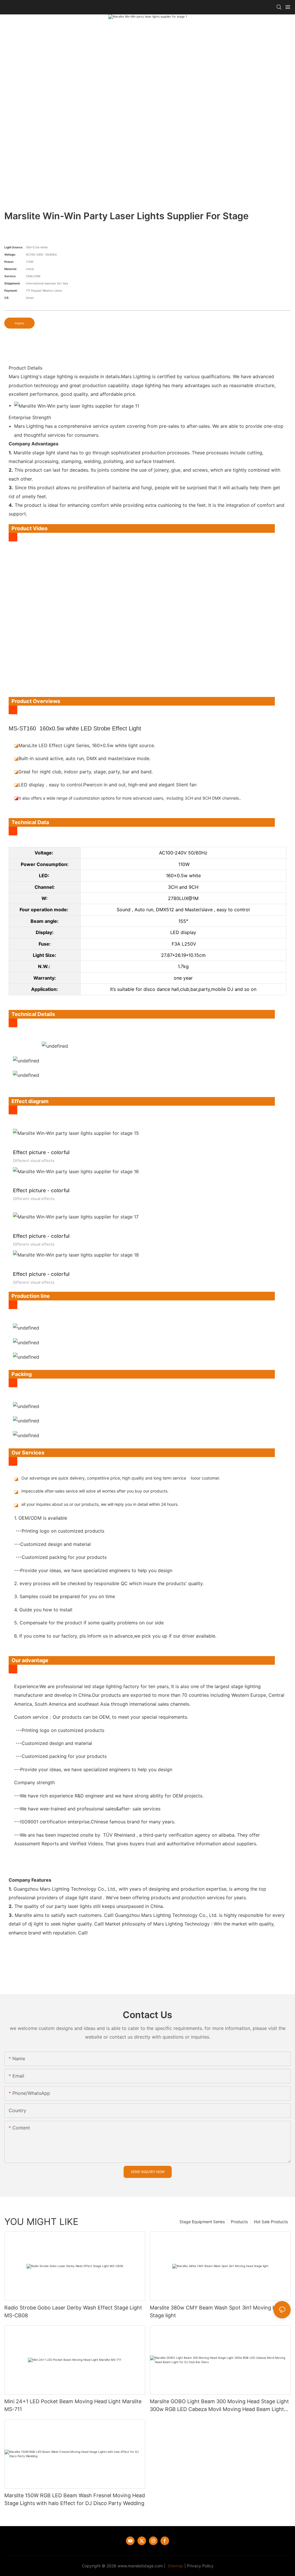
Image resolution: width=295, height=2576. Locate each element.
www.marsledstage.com (140, 2566)
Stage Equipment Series (202, 2222)
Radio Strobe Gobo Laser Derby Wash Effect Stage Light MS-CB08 (73, 2311)
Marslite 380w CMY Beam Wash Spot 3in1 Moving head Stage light (217, 2311)
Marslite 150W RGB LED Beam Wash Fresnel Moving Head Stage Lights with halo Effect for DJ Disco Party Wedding (75, 2499)
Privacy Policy (200, 2566)
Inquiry (19, 323)
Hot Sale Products (271, 2222)
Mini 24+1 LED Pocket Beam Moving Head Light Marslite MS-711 (73, 2405)
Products (239, 2222)
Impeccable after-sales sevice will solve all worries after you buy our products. (95, 1491)
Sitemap (175, 2566)
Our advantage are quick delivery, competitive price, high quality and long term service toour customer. (121, 1478)
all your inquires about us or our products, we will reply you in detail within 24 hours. (100, 1504)
